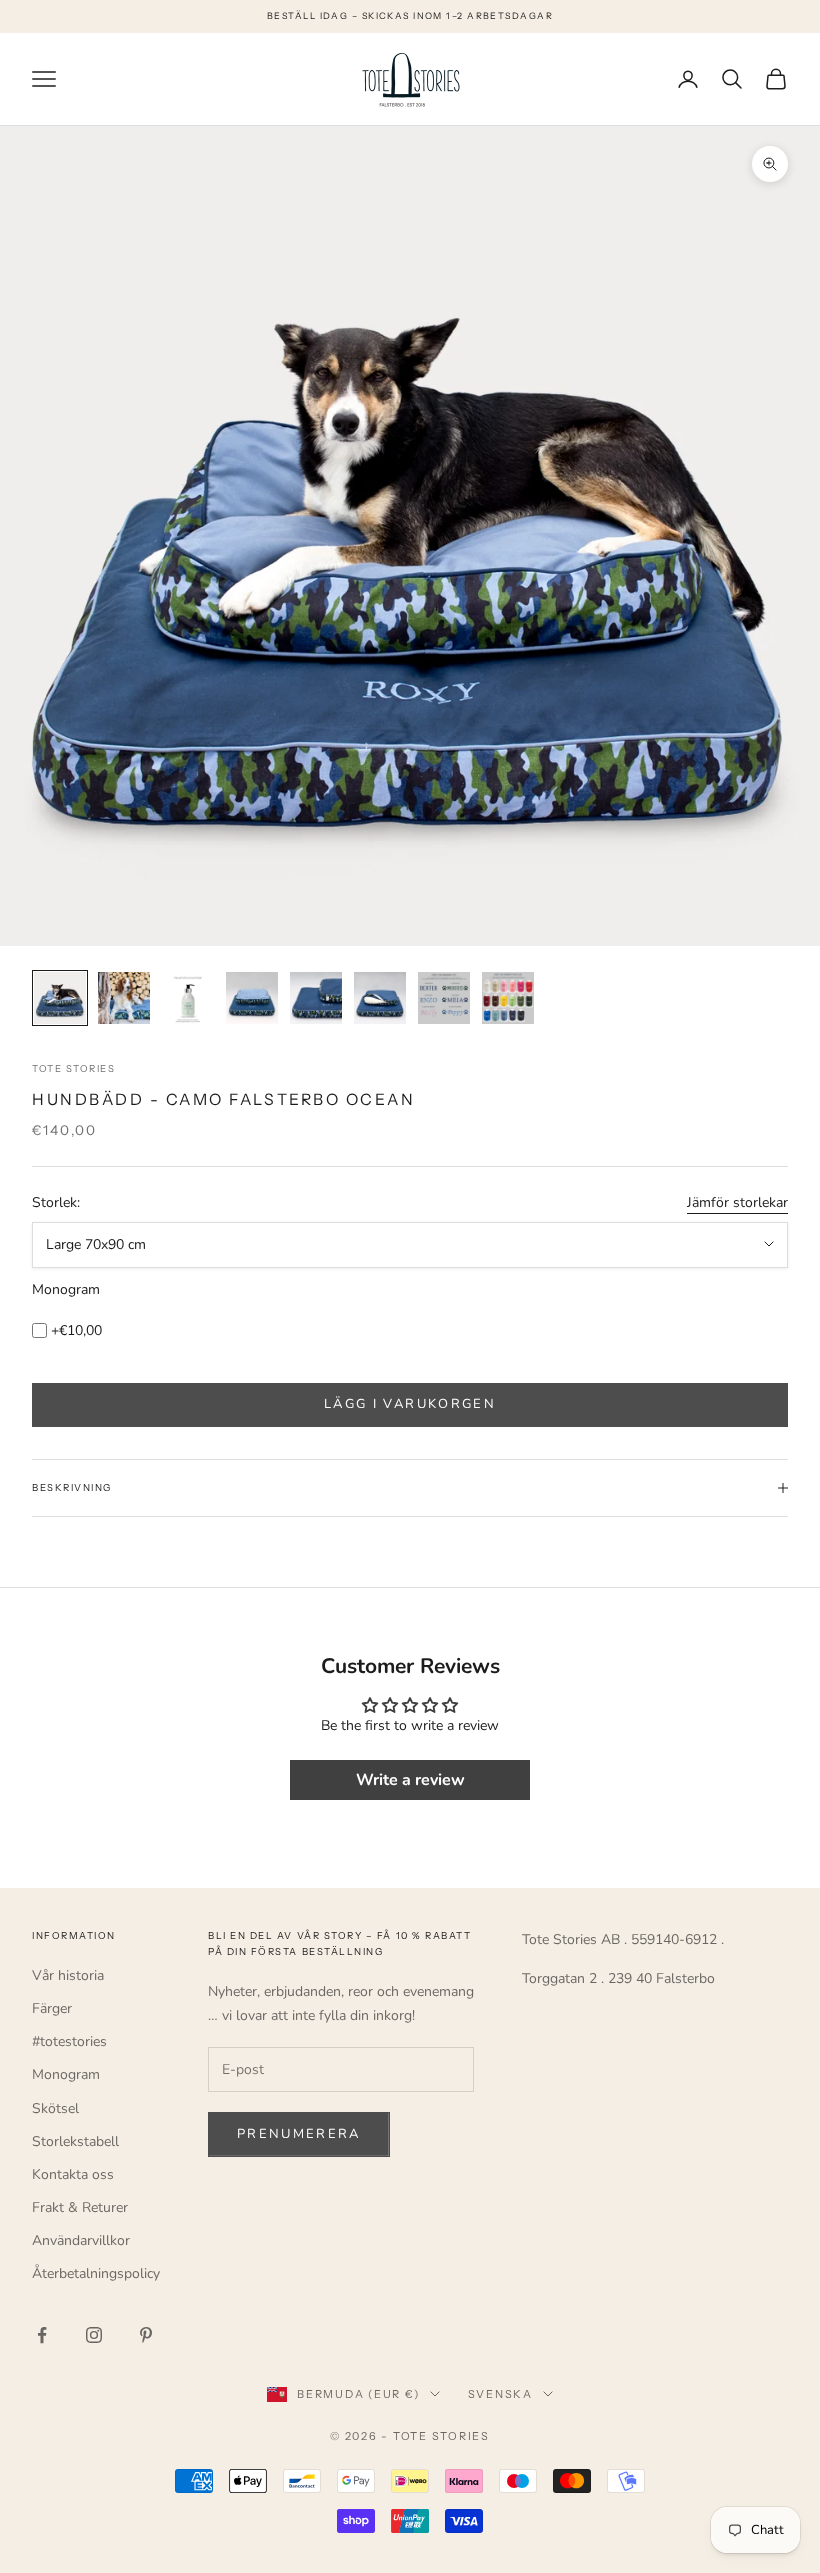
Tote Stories (73, 1068)
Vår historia (68, 1975)
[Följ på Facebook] (42, 2335)
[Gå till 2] (124, 998)
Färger (52, 2008)
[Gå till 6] (380, 998)
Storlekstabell (75, 2141)
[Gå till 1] (60, 998)
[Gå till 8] (508, 998)
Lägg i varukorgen (410, 1404)
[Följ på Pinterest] (146, 2335)
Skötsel (55, 2108)
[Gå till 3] (188, 998)
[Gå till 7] (444, 998)
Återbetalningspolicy (96, 2273)
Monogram (66, 1289)
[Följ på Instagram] (94, 2335)
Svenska (500, 2394)
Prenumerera (299, 2134)
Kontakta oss (73, 2174)
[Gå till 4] (252, 998)
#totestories (69, 2041)
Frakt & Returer (80, 2207)
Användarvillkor (81, 2240)
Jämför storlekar (737, 1202)
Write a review (410, 1780)
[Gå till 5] (316, 998)
